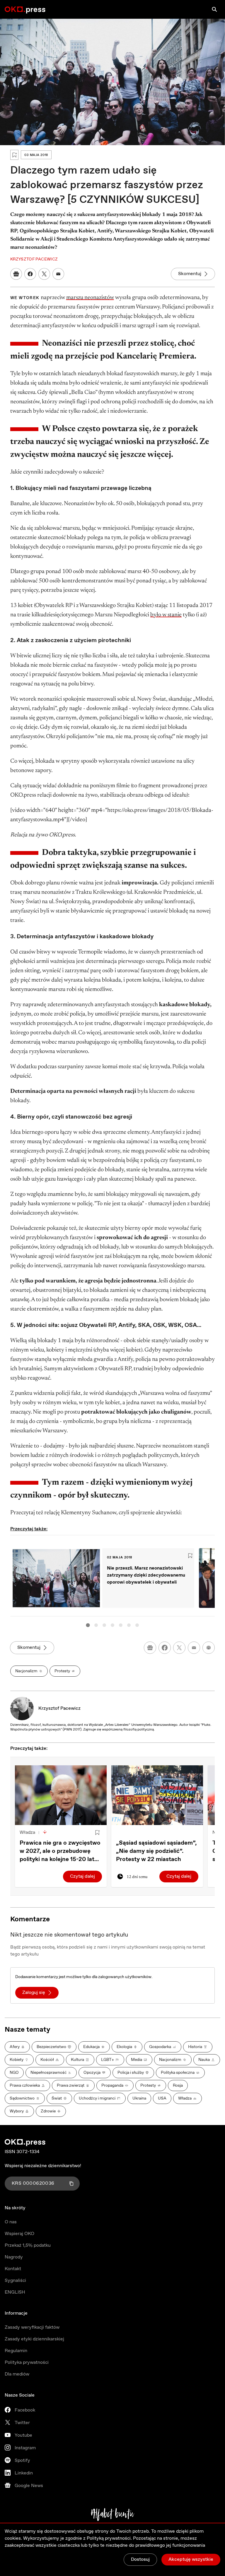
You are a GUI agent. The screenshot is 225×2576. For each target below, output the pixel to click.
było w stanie (166, 615)
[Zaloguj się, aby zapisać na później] (97, 1833)
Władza (27, 1832)
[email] (194, 1648)
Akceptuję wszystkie (191, 2559)
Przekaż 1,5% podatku (28, 2245)
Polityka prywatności (27, 2363)
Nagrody (14, 2257)
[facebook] (165, 1648)
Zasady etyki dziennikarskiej (34, 2339)
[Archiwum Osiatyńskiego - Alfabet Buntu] (113, 2515)
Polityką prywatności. (109, 2538)
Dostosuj (140, 2559)
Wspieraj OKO (19, 2234)
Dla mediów (17, 2374)
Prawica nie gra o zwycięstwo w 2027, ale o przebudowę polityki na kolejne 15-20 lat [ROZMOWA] (60, 1851)
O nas (11, 2222)
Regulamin (16, 2351)
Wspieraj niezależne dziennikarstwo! (43, 2166)
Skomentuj (190, 274)
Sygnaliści (15, 2281)
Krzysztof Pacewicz (59, 1708)
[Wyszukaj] (214, 9)
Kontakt (13, 2269)
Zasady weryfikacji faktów (32, 2327)
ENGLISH (15, 2292)
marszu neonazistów (90, 298)
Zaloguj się (34, 1993)
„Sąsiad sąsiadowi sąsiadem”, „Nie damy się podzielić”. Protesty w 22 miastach (156, 1851)
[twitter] (179, 1648)
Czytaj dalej (82, 1876)
